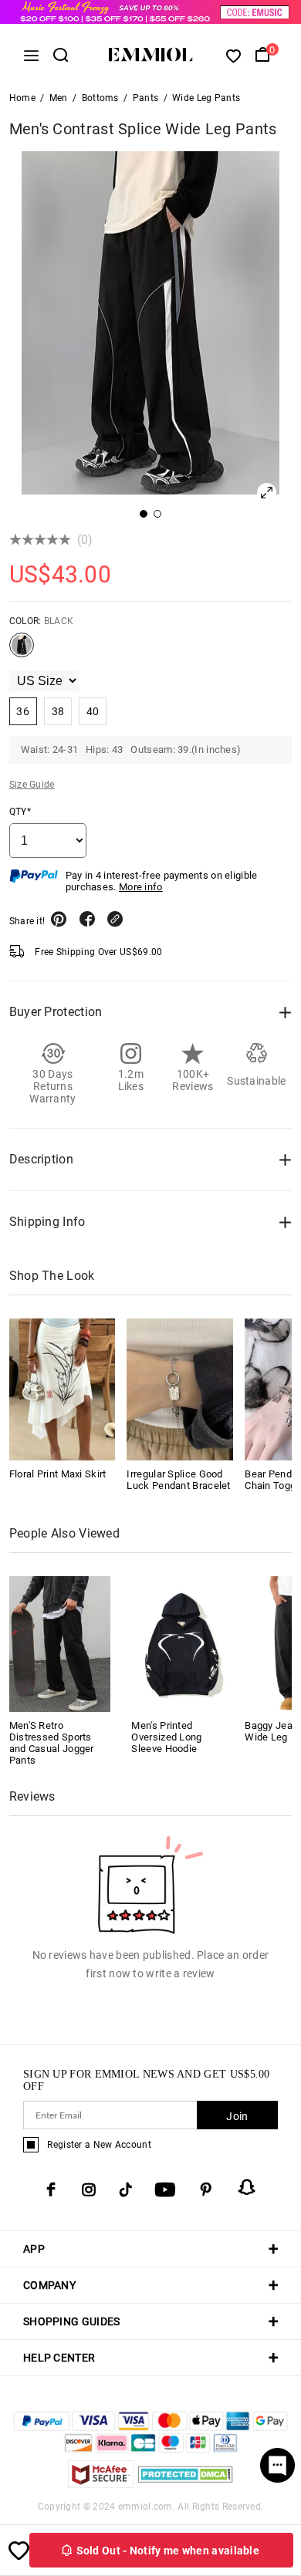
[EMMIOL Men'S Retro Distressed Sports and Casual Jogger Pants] (60, 1643)
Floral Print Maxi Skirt (58, 1474)
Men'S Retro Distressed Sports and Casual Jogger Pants (52, 1743)
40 (93, 711)
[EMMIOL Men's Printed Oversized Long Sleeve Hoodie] (182, 1643)
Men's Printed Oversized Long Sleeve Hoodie (166, 1737)
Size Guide (32, 785)
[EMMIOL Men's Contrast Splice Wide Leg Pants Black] (22, 651)
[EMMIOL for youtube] (165, 2189)
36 (23, 711)
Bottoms (100, 98)
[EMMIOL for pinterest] (206, 2189)
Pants (146, 98)
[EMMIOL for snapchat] (247, 2187)
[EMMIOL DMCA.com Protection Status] (186, 2484)
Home (22, 98)
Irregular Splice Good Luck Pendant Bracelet (178, 1480)
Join (237, 2116)
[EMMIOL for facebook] (51, 2189)
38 (58, 711)
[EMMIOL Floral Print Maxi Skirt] (63, 1389)
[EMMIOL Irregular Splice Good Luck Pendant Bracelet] (180, 1389)
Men (59, 98)
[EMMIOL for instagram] (89, 2189)
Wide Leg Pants (206, 98)
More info (141, 887)
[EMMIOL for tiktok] (125, 2189)
